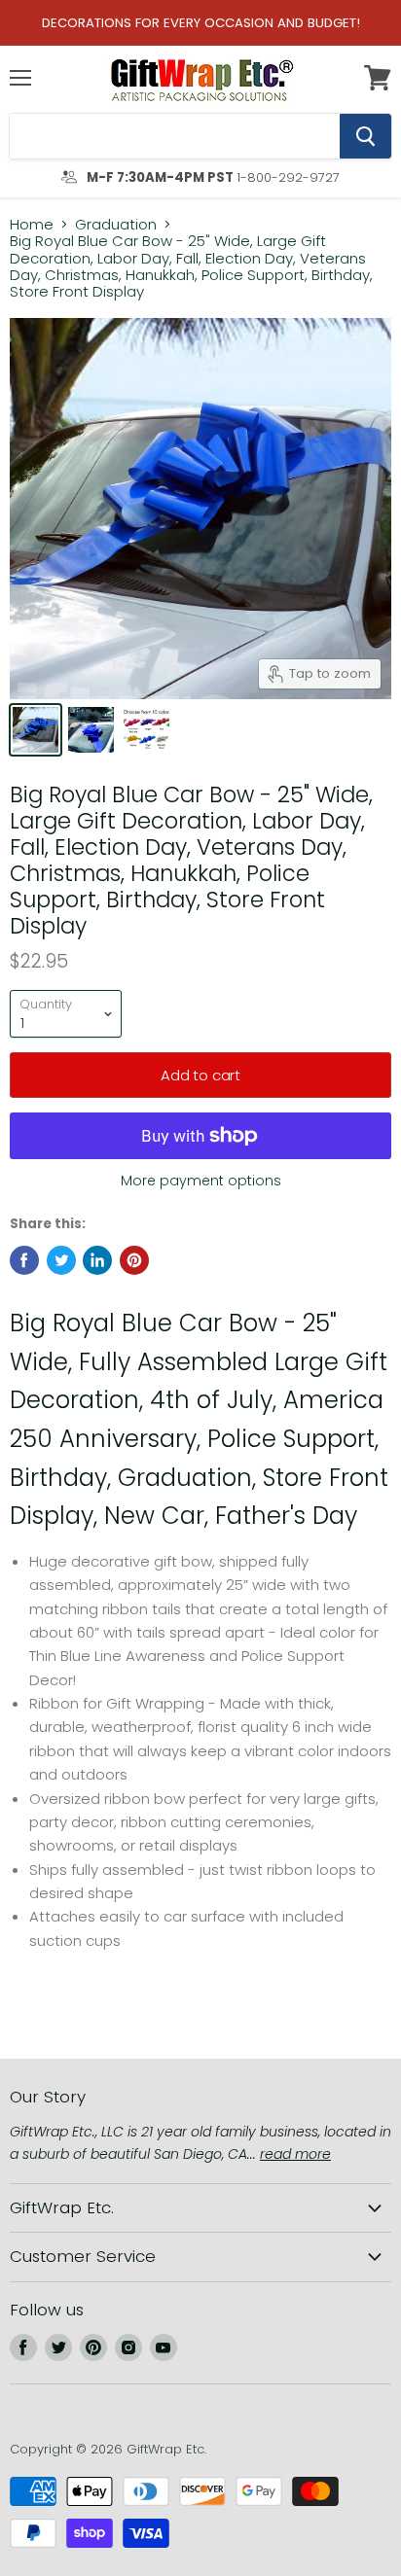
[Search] (365, 136)
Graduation (116, 224)
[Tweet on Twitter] (61, 1260)
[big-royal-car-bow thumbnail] (36, 730)
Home (32, 224)
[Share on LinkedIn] (97, 1260)
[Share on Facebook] (24, 1260)
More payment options (201, 1181)
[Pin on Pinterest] (134, 1260)
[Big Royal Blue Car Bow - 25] (146, 730)
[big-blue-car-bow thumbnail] (91, 730)
